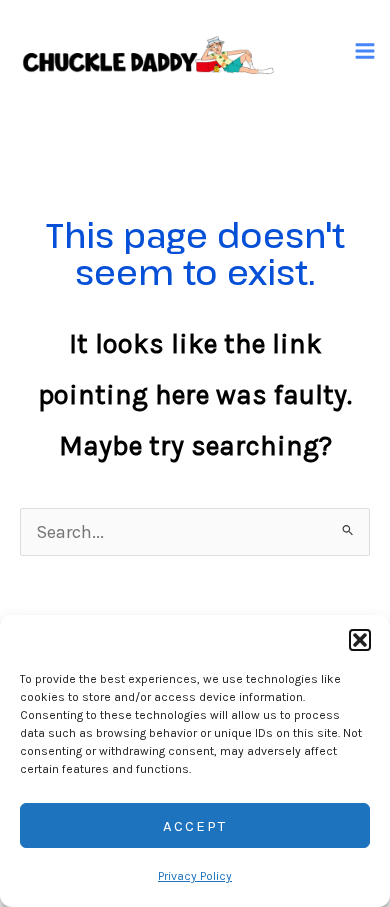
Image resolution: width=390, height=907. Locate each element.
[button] (360, 640)
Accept (195, 826)
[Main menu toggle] (365, 50)
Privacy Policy (195, 876)
